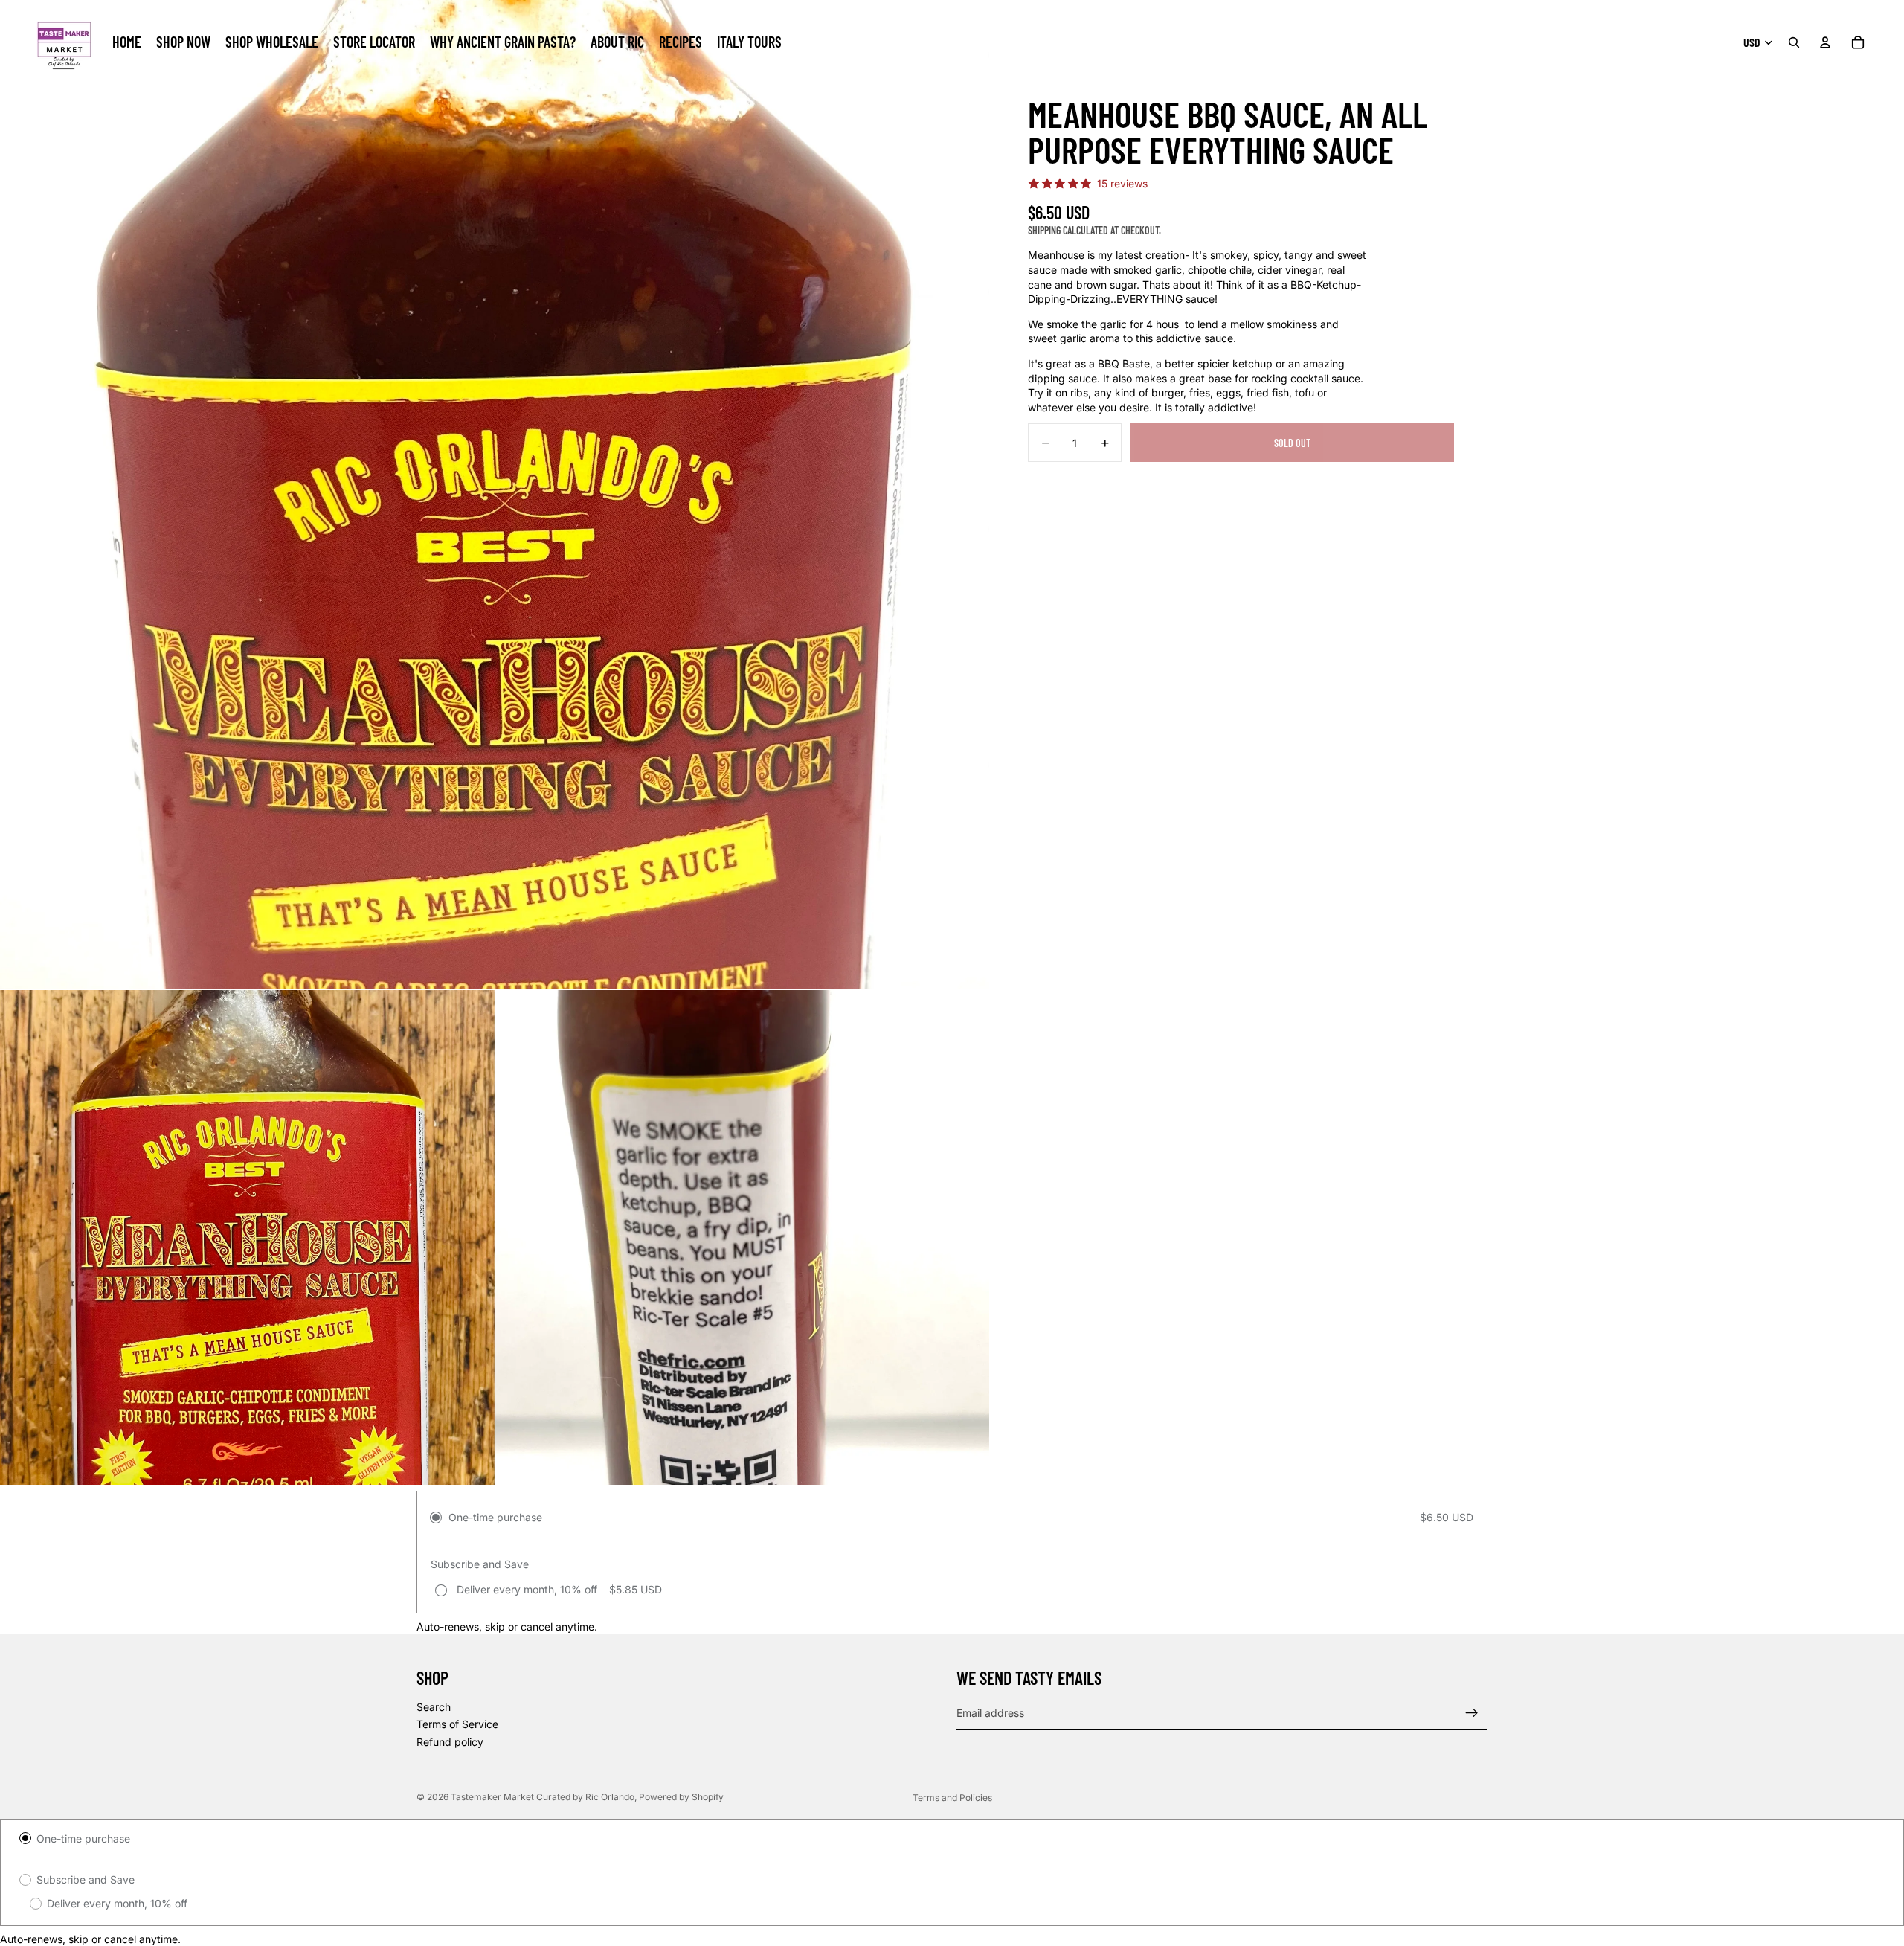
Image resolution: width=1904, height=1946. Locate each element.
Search (434, 1707)
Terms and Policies (952, 1798)
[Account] (1825, 42)
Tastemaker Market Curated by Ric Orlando (543, 1797)
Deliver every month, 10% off (117, 1903)
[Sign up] (1472, 1713)
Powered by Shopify (681, 1797)
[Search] (1794, 42)
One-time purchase (83, 1839)
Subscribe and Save (86, 1879)
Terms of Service (457, 1725)
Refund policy (450, 1742)
